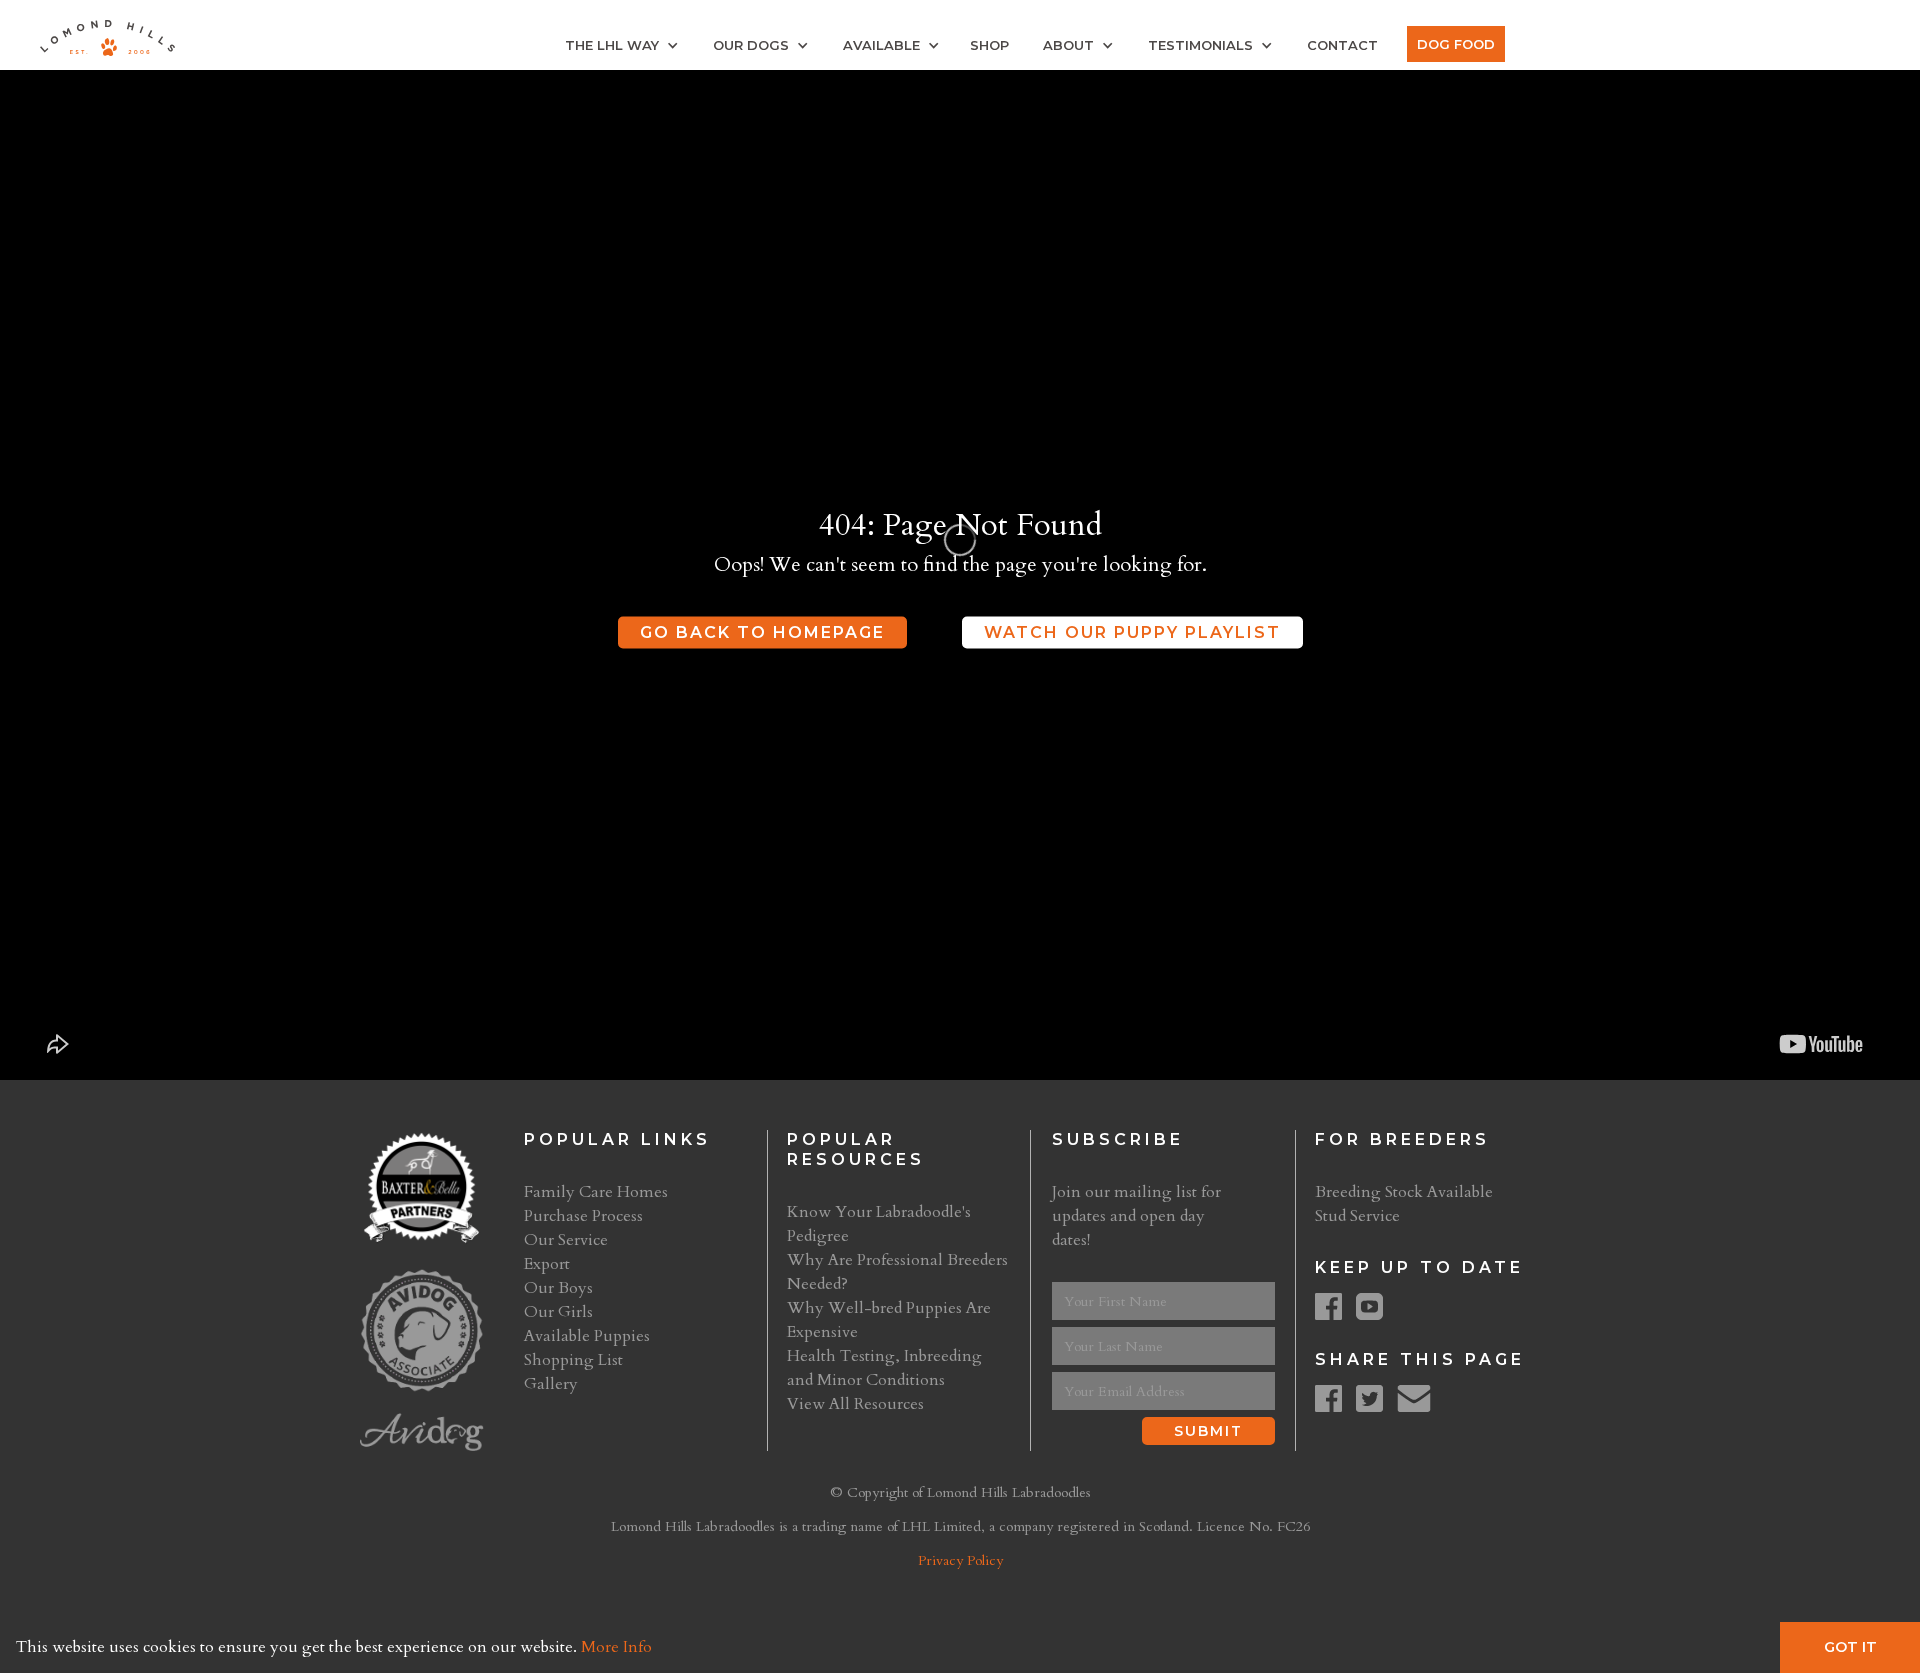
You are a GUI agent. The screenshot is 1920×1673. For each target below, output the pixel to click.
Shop (989, 45)
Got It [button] (1850, 1647)
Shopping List (573, 1360)
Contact (1342, 45)
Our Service (566, 1240)
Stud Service (1357, 1216)
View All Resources (855, 1404)
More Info (616, 1647)
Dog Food (1456, 44)
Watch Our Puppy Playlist (1132, 632)
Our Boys (558, 1288)
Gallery (551, 1384)
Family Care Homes (596, 1192)
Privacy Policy (960, 1560)
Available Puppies (587, 1336)
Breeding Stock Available (1404, 1192)
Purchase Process (583, 1216)
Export (547, 1264)
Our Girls (558, 1312)
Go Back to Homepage (762, 632)
